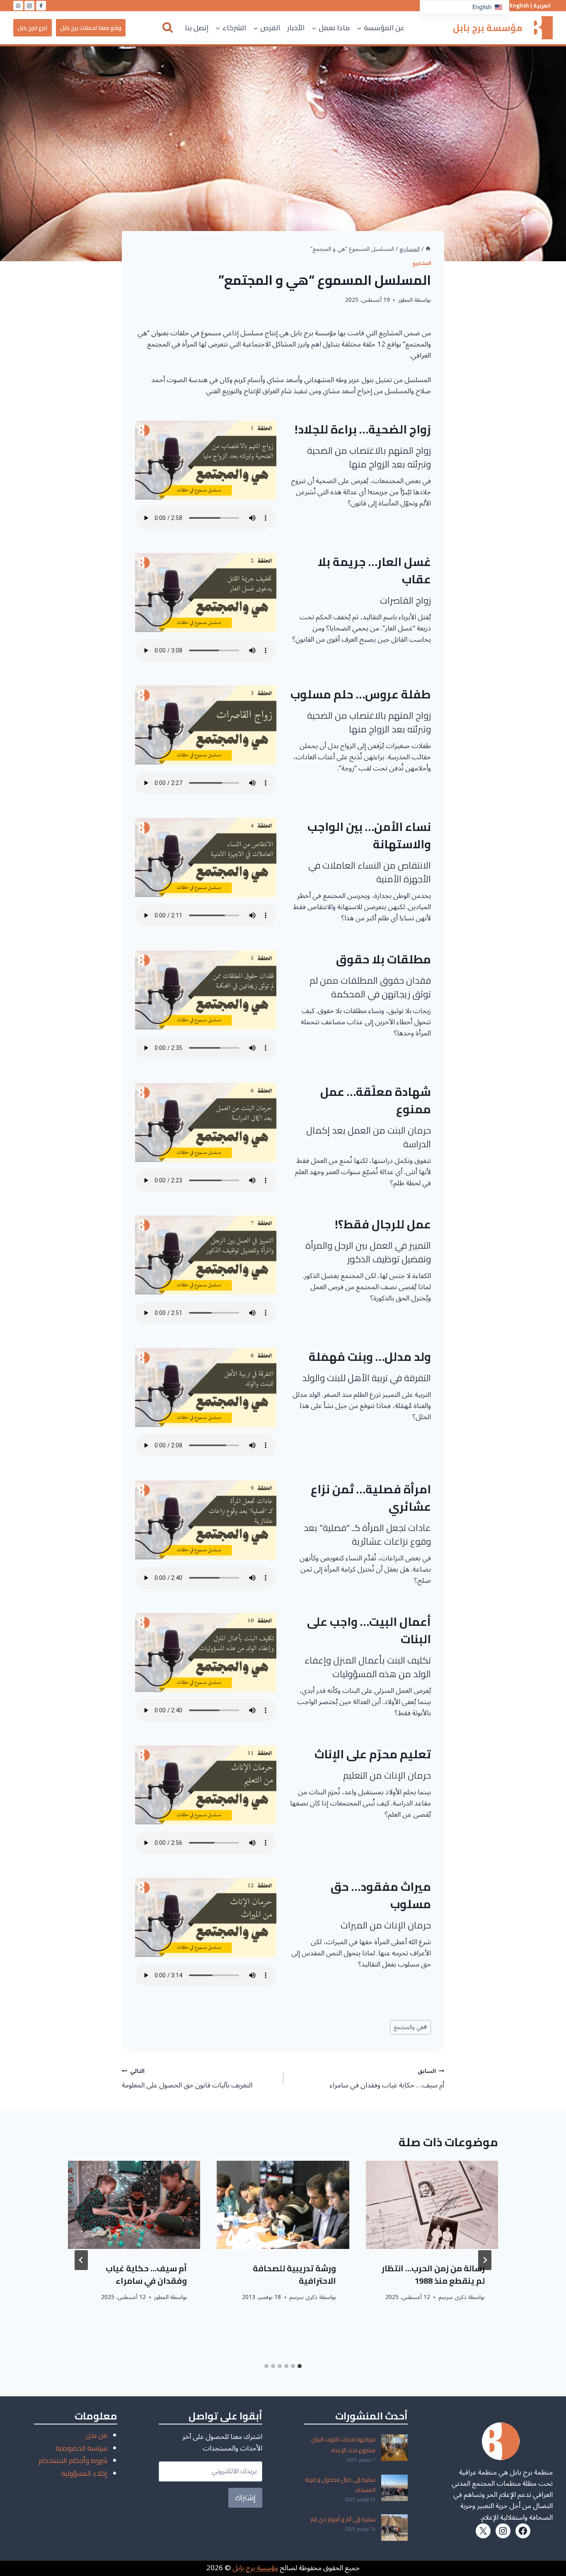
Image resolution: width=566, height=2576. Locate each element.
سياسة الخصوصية (81, 2448)
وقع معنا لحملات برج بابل (91, 28)
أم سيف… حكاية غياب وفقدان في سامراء (387, 2079)
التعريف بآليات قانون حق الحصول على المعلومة (187, 2079)
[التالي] (81, 2260)
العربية (542, 6)
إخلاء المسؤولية (84, 2473)
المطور (405, 300)
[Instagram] (29, 6)
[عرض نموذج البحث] (168, 28)
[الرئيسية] (428, 249)
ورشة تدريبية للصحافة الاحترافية (294, 2274)
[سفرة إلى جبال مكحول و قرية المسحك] (394, 2488)
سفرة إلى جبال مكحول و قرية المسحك (340, 2485)
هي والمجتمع (410, 2027)
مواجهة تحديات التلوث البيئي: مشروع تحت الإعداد (343, 2445)
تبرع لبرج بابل (33, 28)
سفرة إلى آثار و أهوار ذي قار (343, 2519)
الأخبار (296, 28)
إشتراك (245, 2498)
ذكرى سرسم (452, 2297)
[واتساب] (18, 6)
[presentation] (432, 2205)
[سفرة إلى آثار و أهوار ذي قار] (394, 2528)
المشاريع (422, 264)
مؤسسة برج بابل (255, 2568)
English (519, 6)
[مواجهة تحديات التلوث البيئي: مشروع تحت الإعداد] (394, 2448)
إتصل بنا (197, 28)
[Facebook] (41, 6)
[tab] (300, 2366)
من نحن (97, 2435)
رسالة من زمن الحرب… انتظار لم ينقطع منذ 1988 (433, 2274)
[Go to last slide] (485, 2260)
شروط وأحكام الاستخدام (73, 2460)
